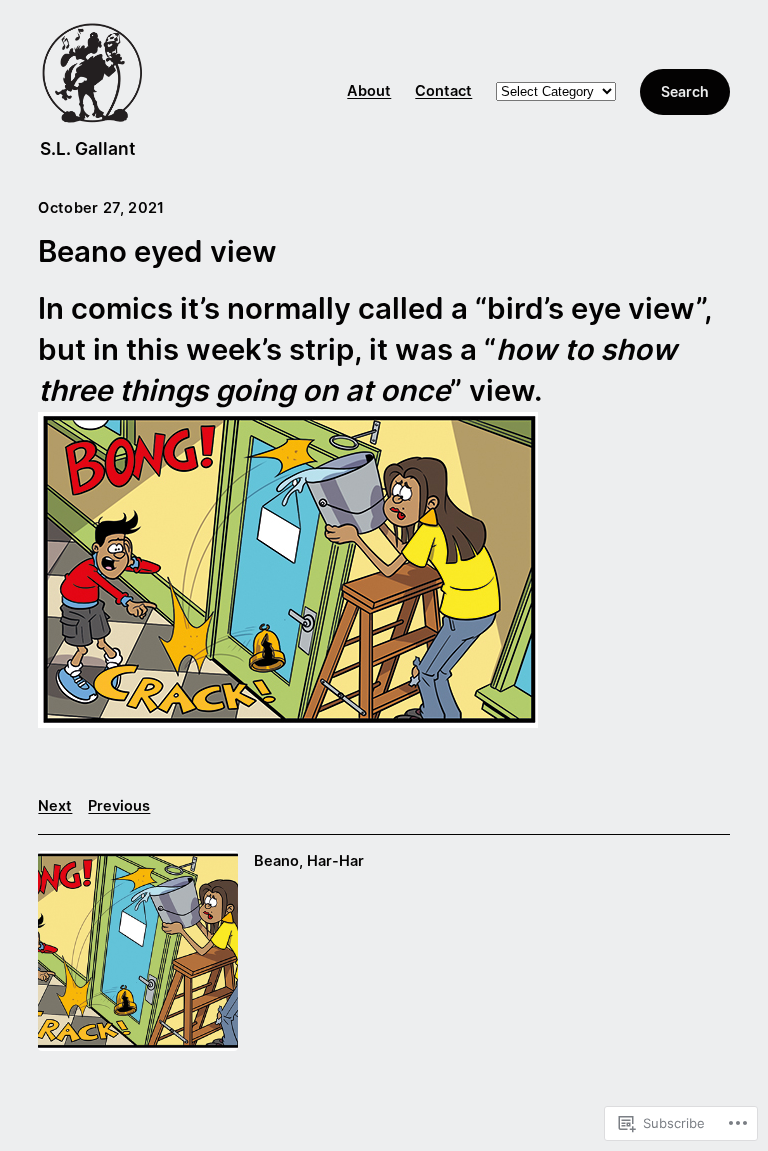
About (369, 91)
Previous (119, 806)
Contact (443, 91)
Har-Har (335, 861)
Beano (276, 861)
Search (685, 91)
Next (55, 806)
